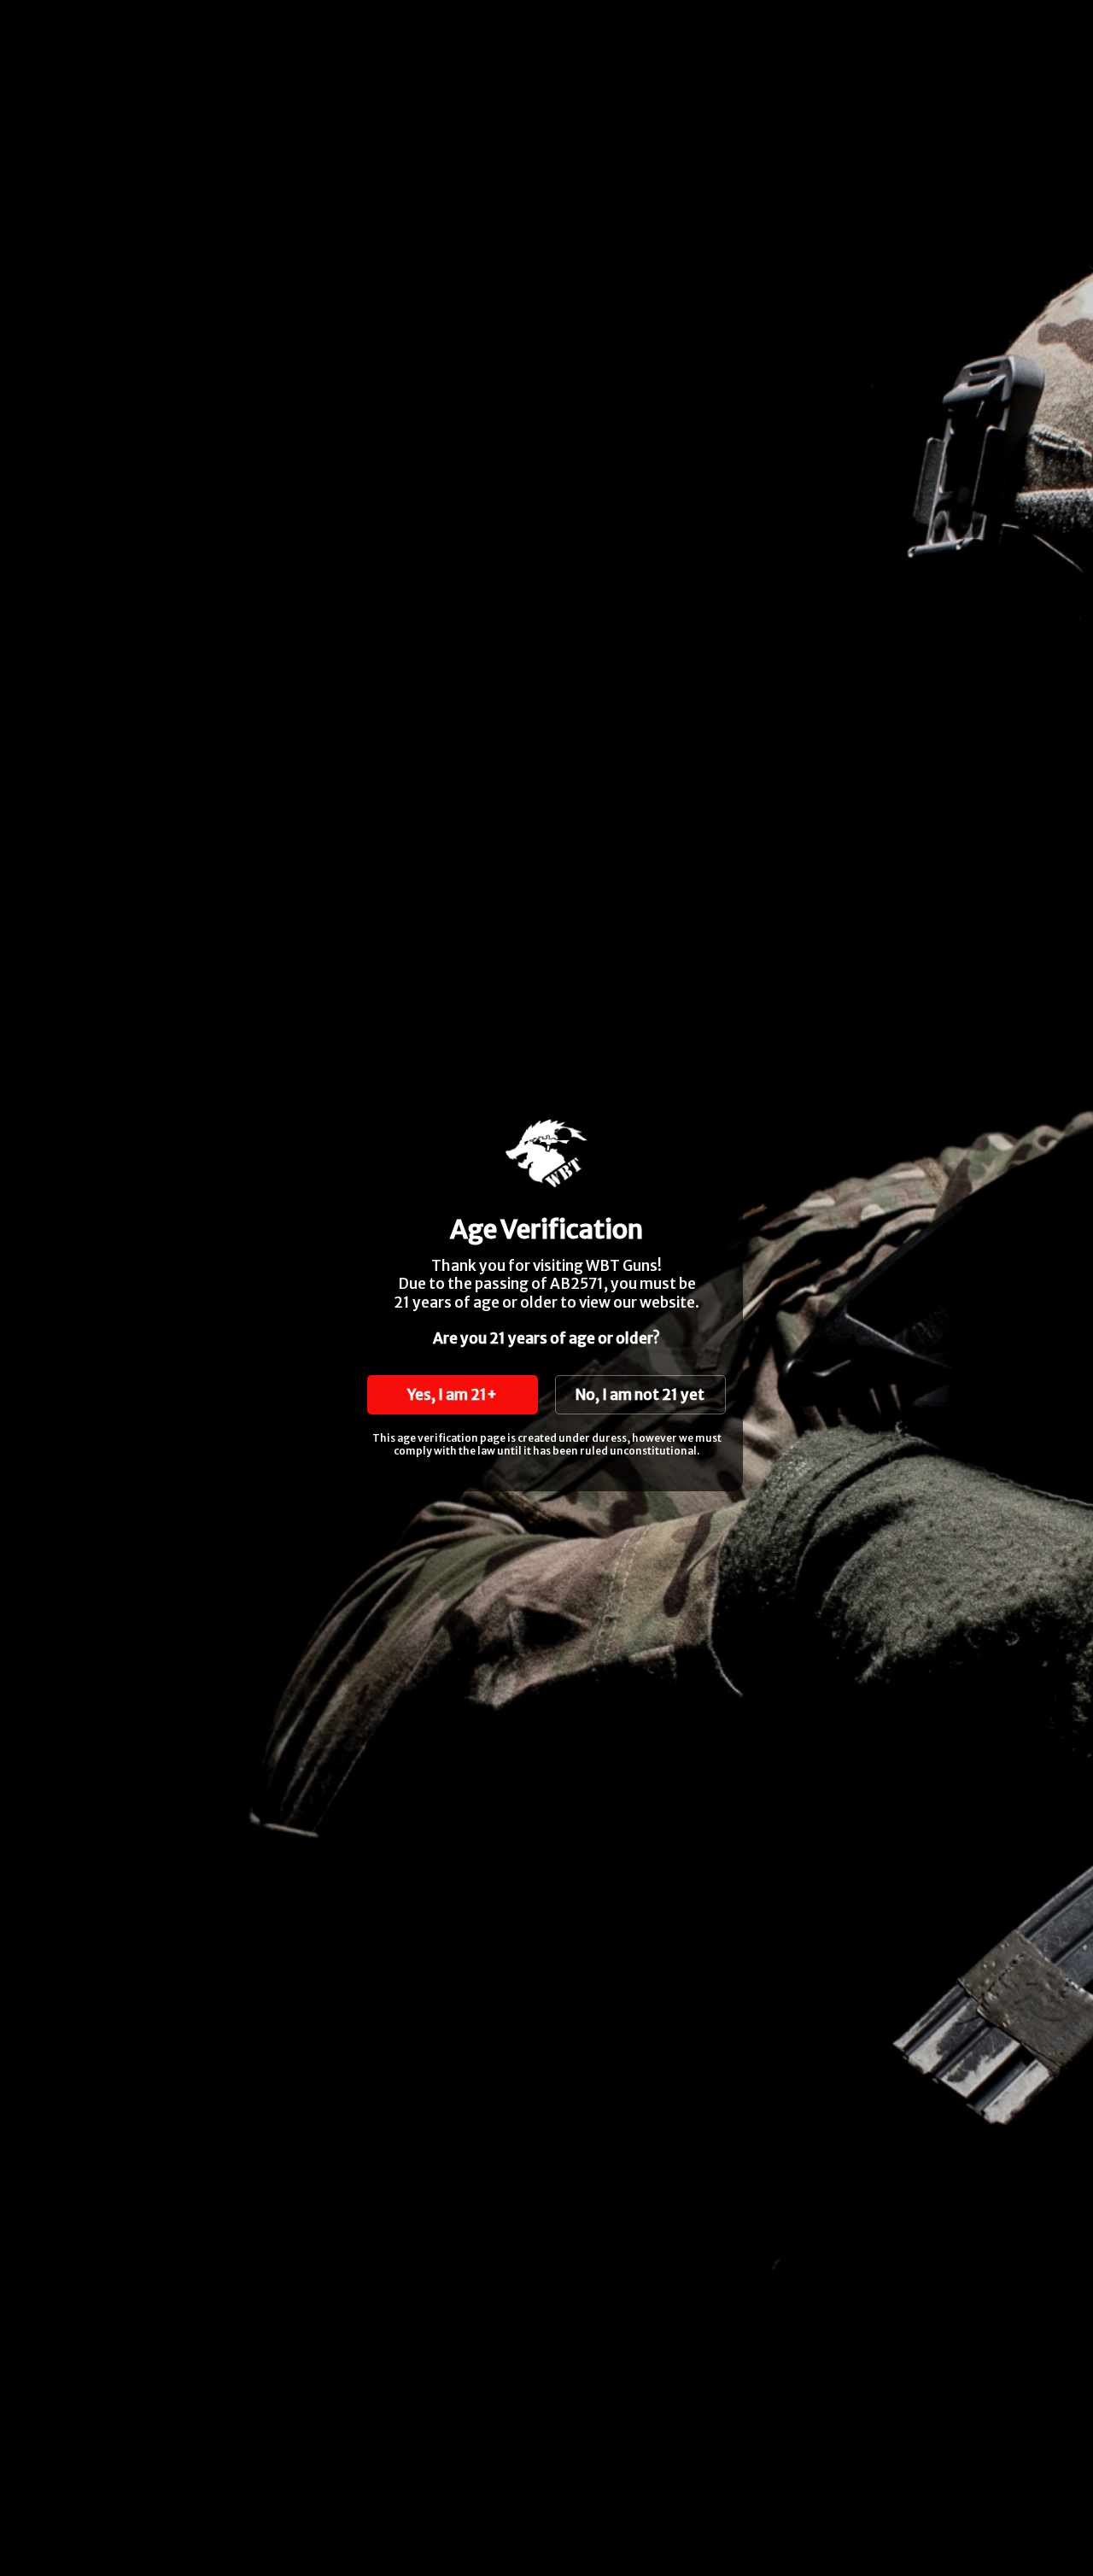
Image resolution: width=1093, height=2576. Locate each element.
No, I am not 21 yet (640, 1395)
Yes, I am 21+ (452, 1395)
